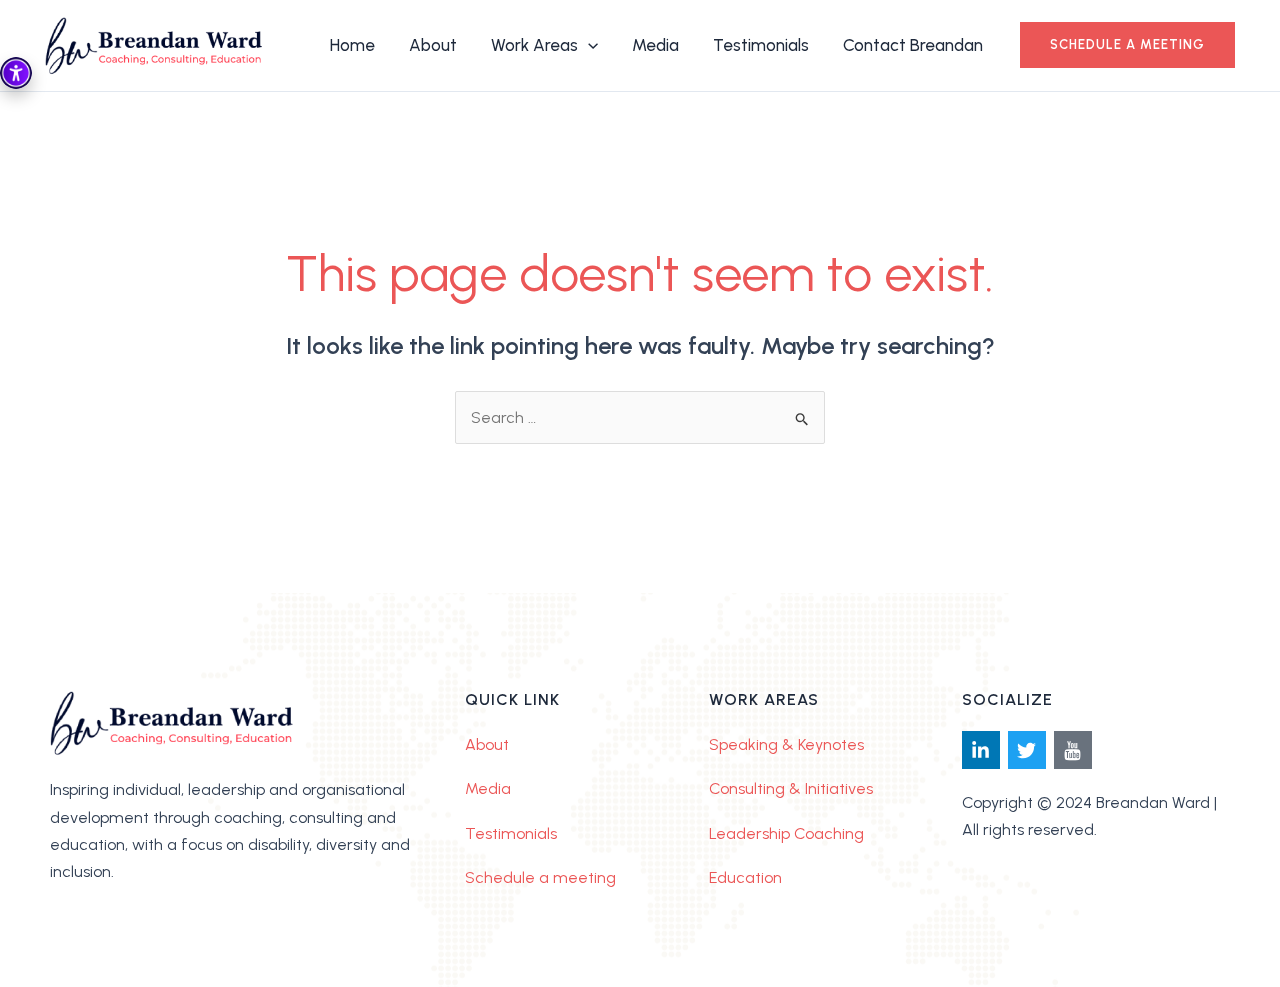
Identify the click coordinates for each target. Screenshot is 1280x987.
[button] (1127, 45)
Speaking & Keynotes (786, 744)
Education (745, 877)
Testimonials (511, 833)
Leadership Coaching (786, 833)
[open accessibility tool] (16, 73)
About (487, 744)
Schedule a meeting (540, 877)
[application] (588, 45)
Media (488, 788)
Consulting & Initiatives (791, 788)
